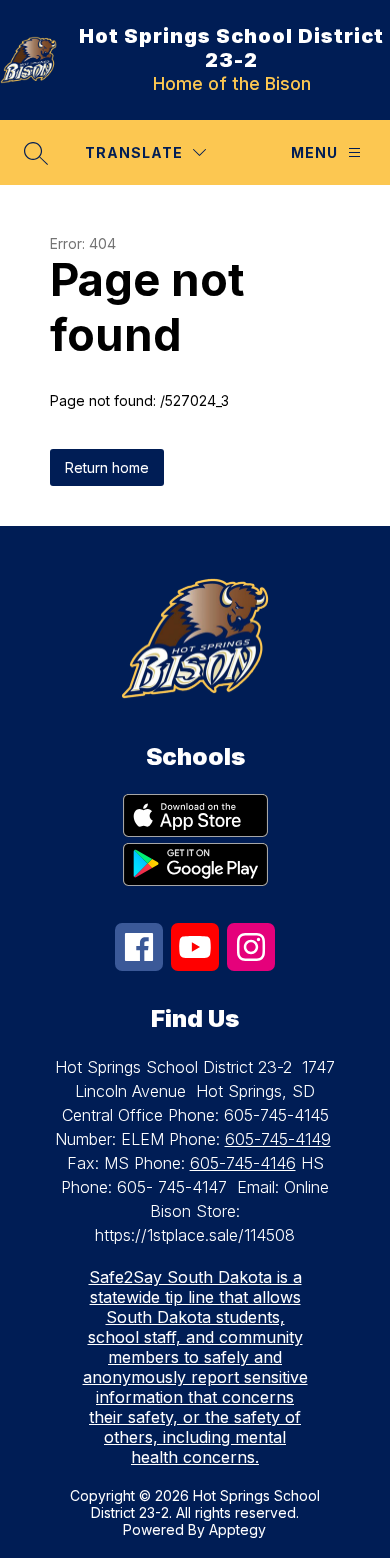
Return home (107, 467)
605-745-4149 (278, 1139)
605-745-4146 (243, 1163)
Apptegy (237, 1529)
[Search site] (36, 153)
